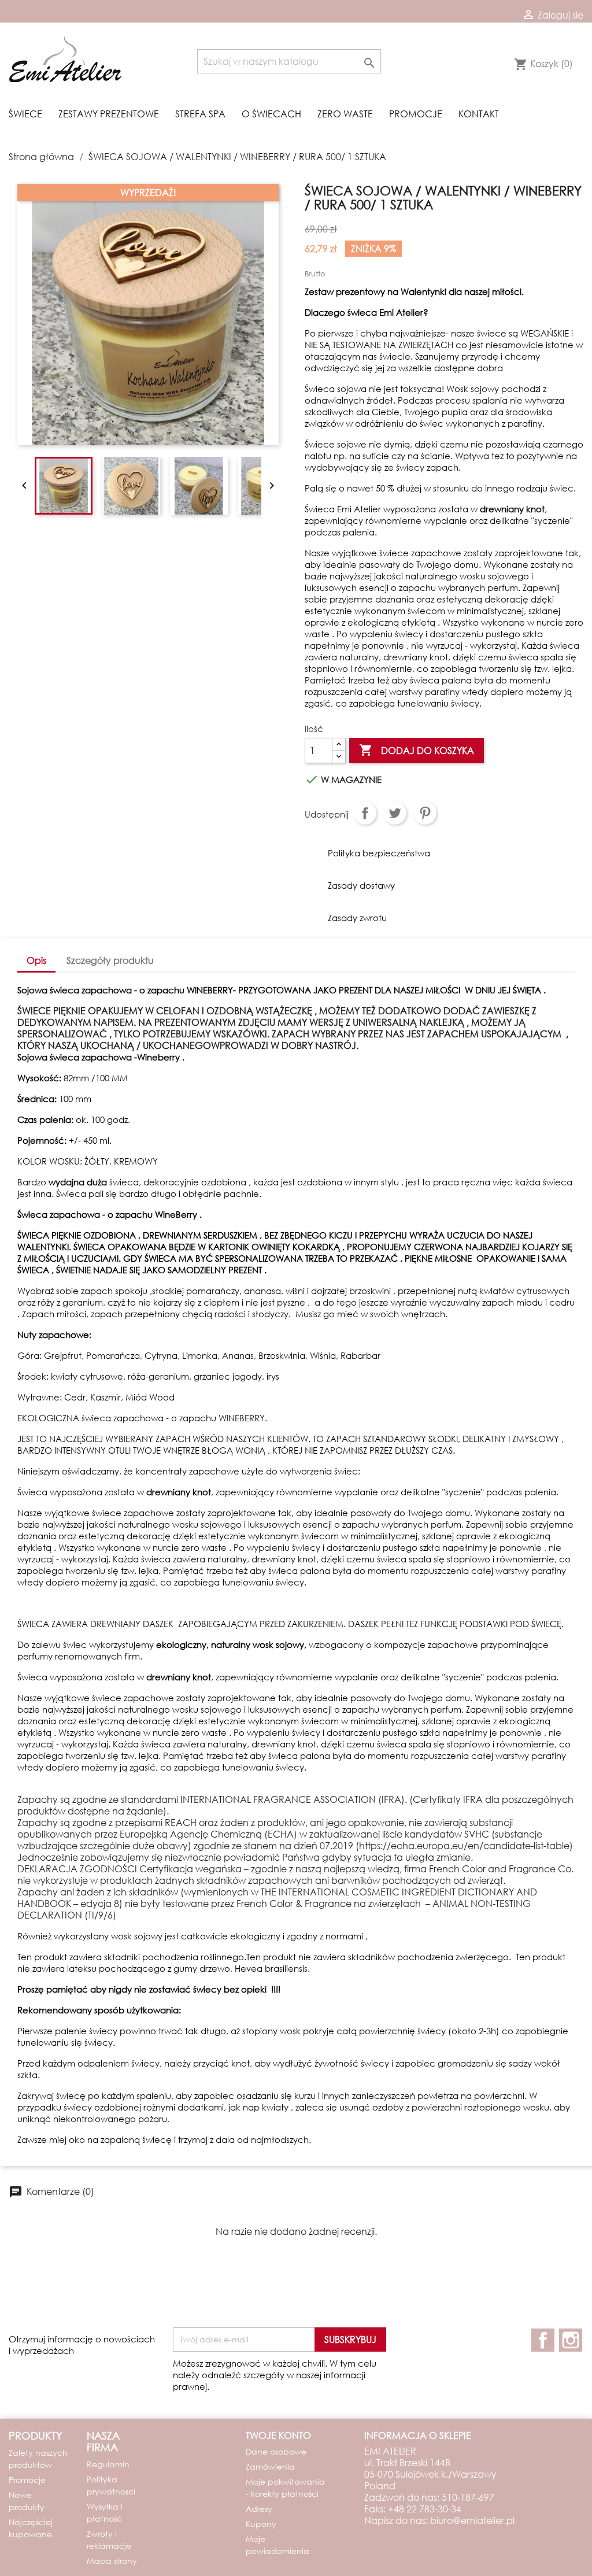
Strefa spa (200, 114)
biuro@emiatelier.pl (472, 2520)
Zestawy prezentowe (109, 114)
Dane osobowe (276, 2451)
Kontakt (479, 114)
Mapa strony (112, 2561)
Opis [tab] (36, 960)
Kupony (261, 2524)
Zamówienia (270, 2466)
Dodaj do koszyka (417, 750)
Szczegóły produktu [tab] (110, 960)
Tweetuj (395, 813)
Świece (25, 114)
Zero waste (345, 114)
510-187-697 (468, 2497)
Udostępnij (365, 813)
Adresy (259, 2509)
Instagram (571, 2340)
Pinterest (425, 813)
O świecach (271, 114)
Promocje (416, 114)
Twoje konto (278, 2435)
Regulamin (108, 2464)
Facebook (543, 2340)
